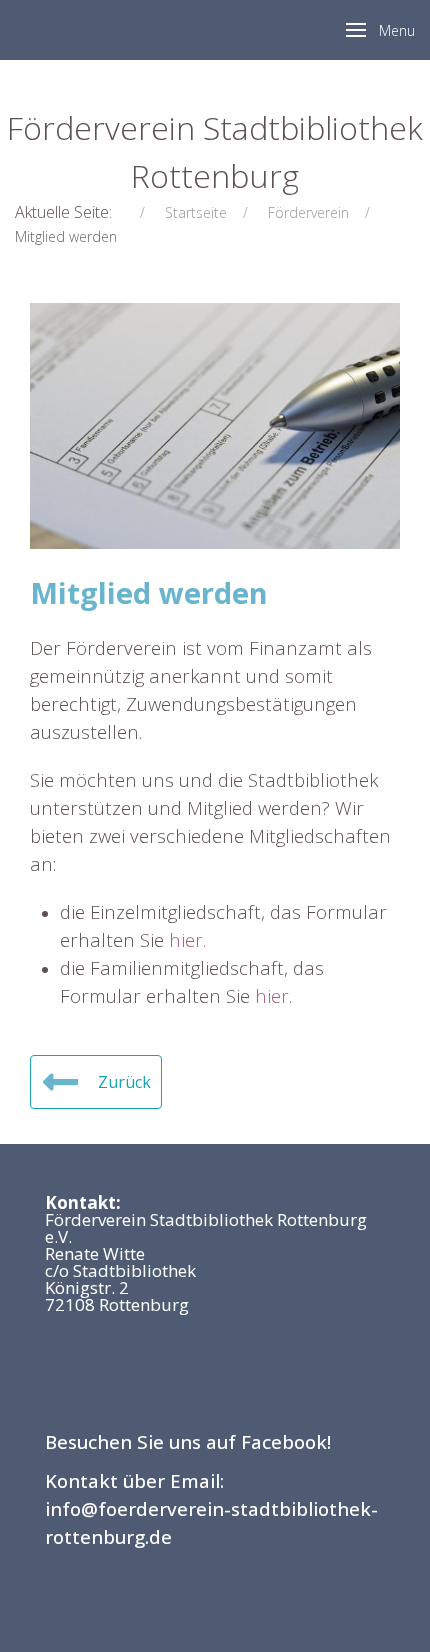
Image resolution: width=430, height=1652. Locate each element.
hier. (187, 939)
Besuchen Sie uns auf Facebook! (188, 1441)
